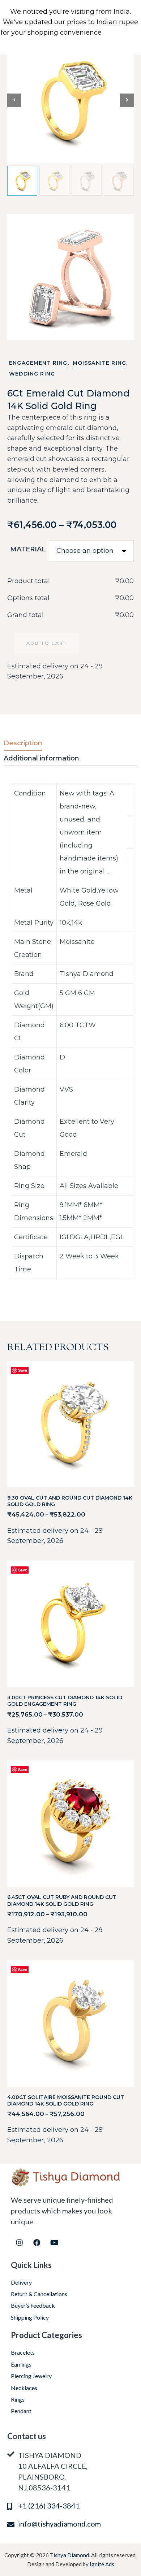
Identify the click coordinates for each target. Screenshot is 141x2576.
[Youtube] (54, 2243)
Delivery (21, 2282)
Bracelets (23, 2352)
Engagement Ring (38, 363)
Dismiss (113, 43)
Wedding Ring (32, 374)
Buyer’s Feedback (33, 2305)
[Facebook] (37, 2243)
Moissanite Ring (100, 363)
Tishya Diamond (69, 2555)
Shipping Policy (30, 2317)
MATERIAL (28, 549)
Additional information (41, 758)
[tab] (29, 743)
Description (23, 743)
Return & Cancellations (39, 2294)
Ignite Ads (102, 2564)
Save (23, 1370)
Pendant (21, 2411)
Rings (18, 2399)
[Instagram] (20, 2243)
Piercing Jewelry (31, 2376)
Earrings (21, 2364)
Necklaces (24, 2388)
